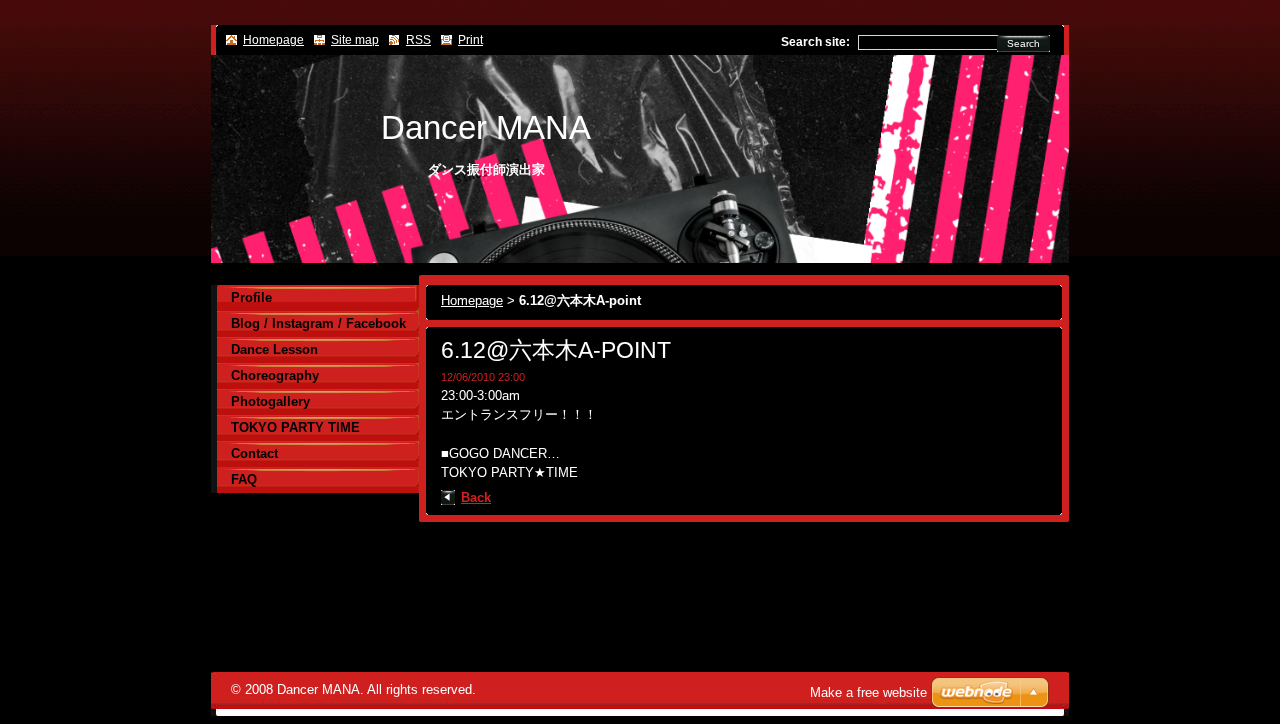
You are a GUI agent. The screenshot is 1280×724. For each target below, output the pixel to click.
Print (470, 40)
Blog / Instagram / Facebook (318, 323)
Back (476, 497)
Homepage (472, 300)
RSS (418, 40)
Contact (254, 453)
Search (1023, 43)
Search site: (815, 42)
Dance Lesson (274, 349)
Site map (355, 40)
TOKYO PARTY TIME (295, 427)
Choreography (275, 375)
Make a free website (868, 692)
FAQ (244, 479)
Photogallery (270, 401)
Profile (251, 297)
